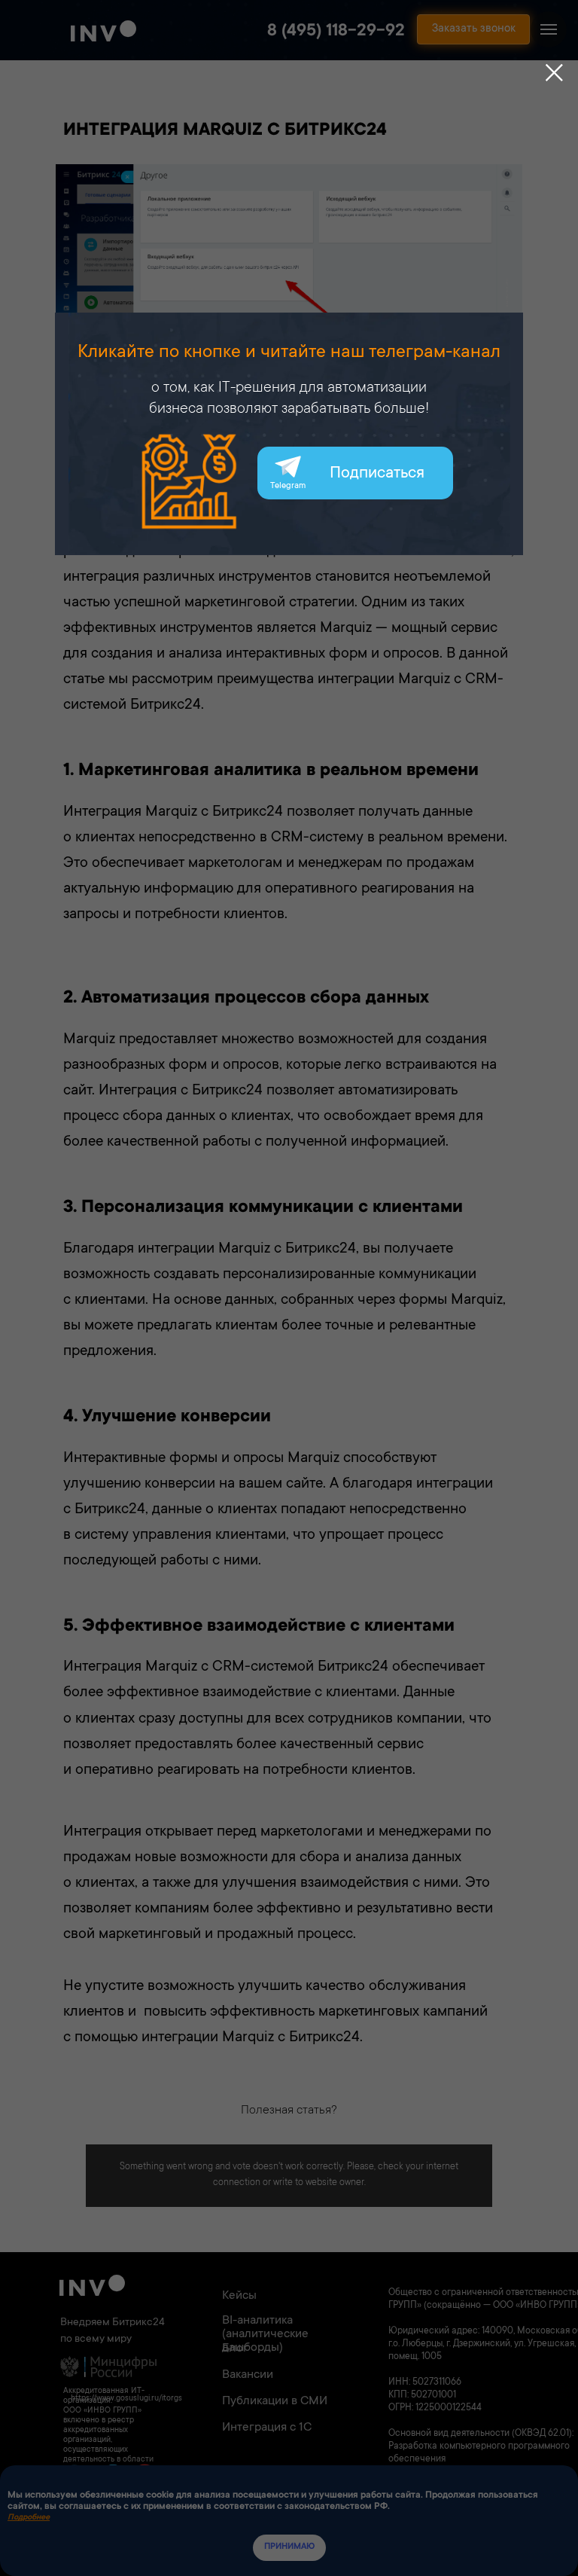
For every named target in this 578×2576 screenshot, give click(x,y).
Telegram (288, 486)
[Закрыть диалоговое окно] (554, 73)
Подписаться (377, 474)
